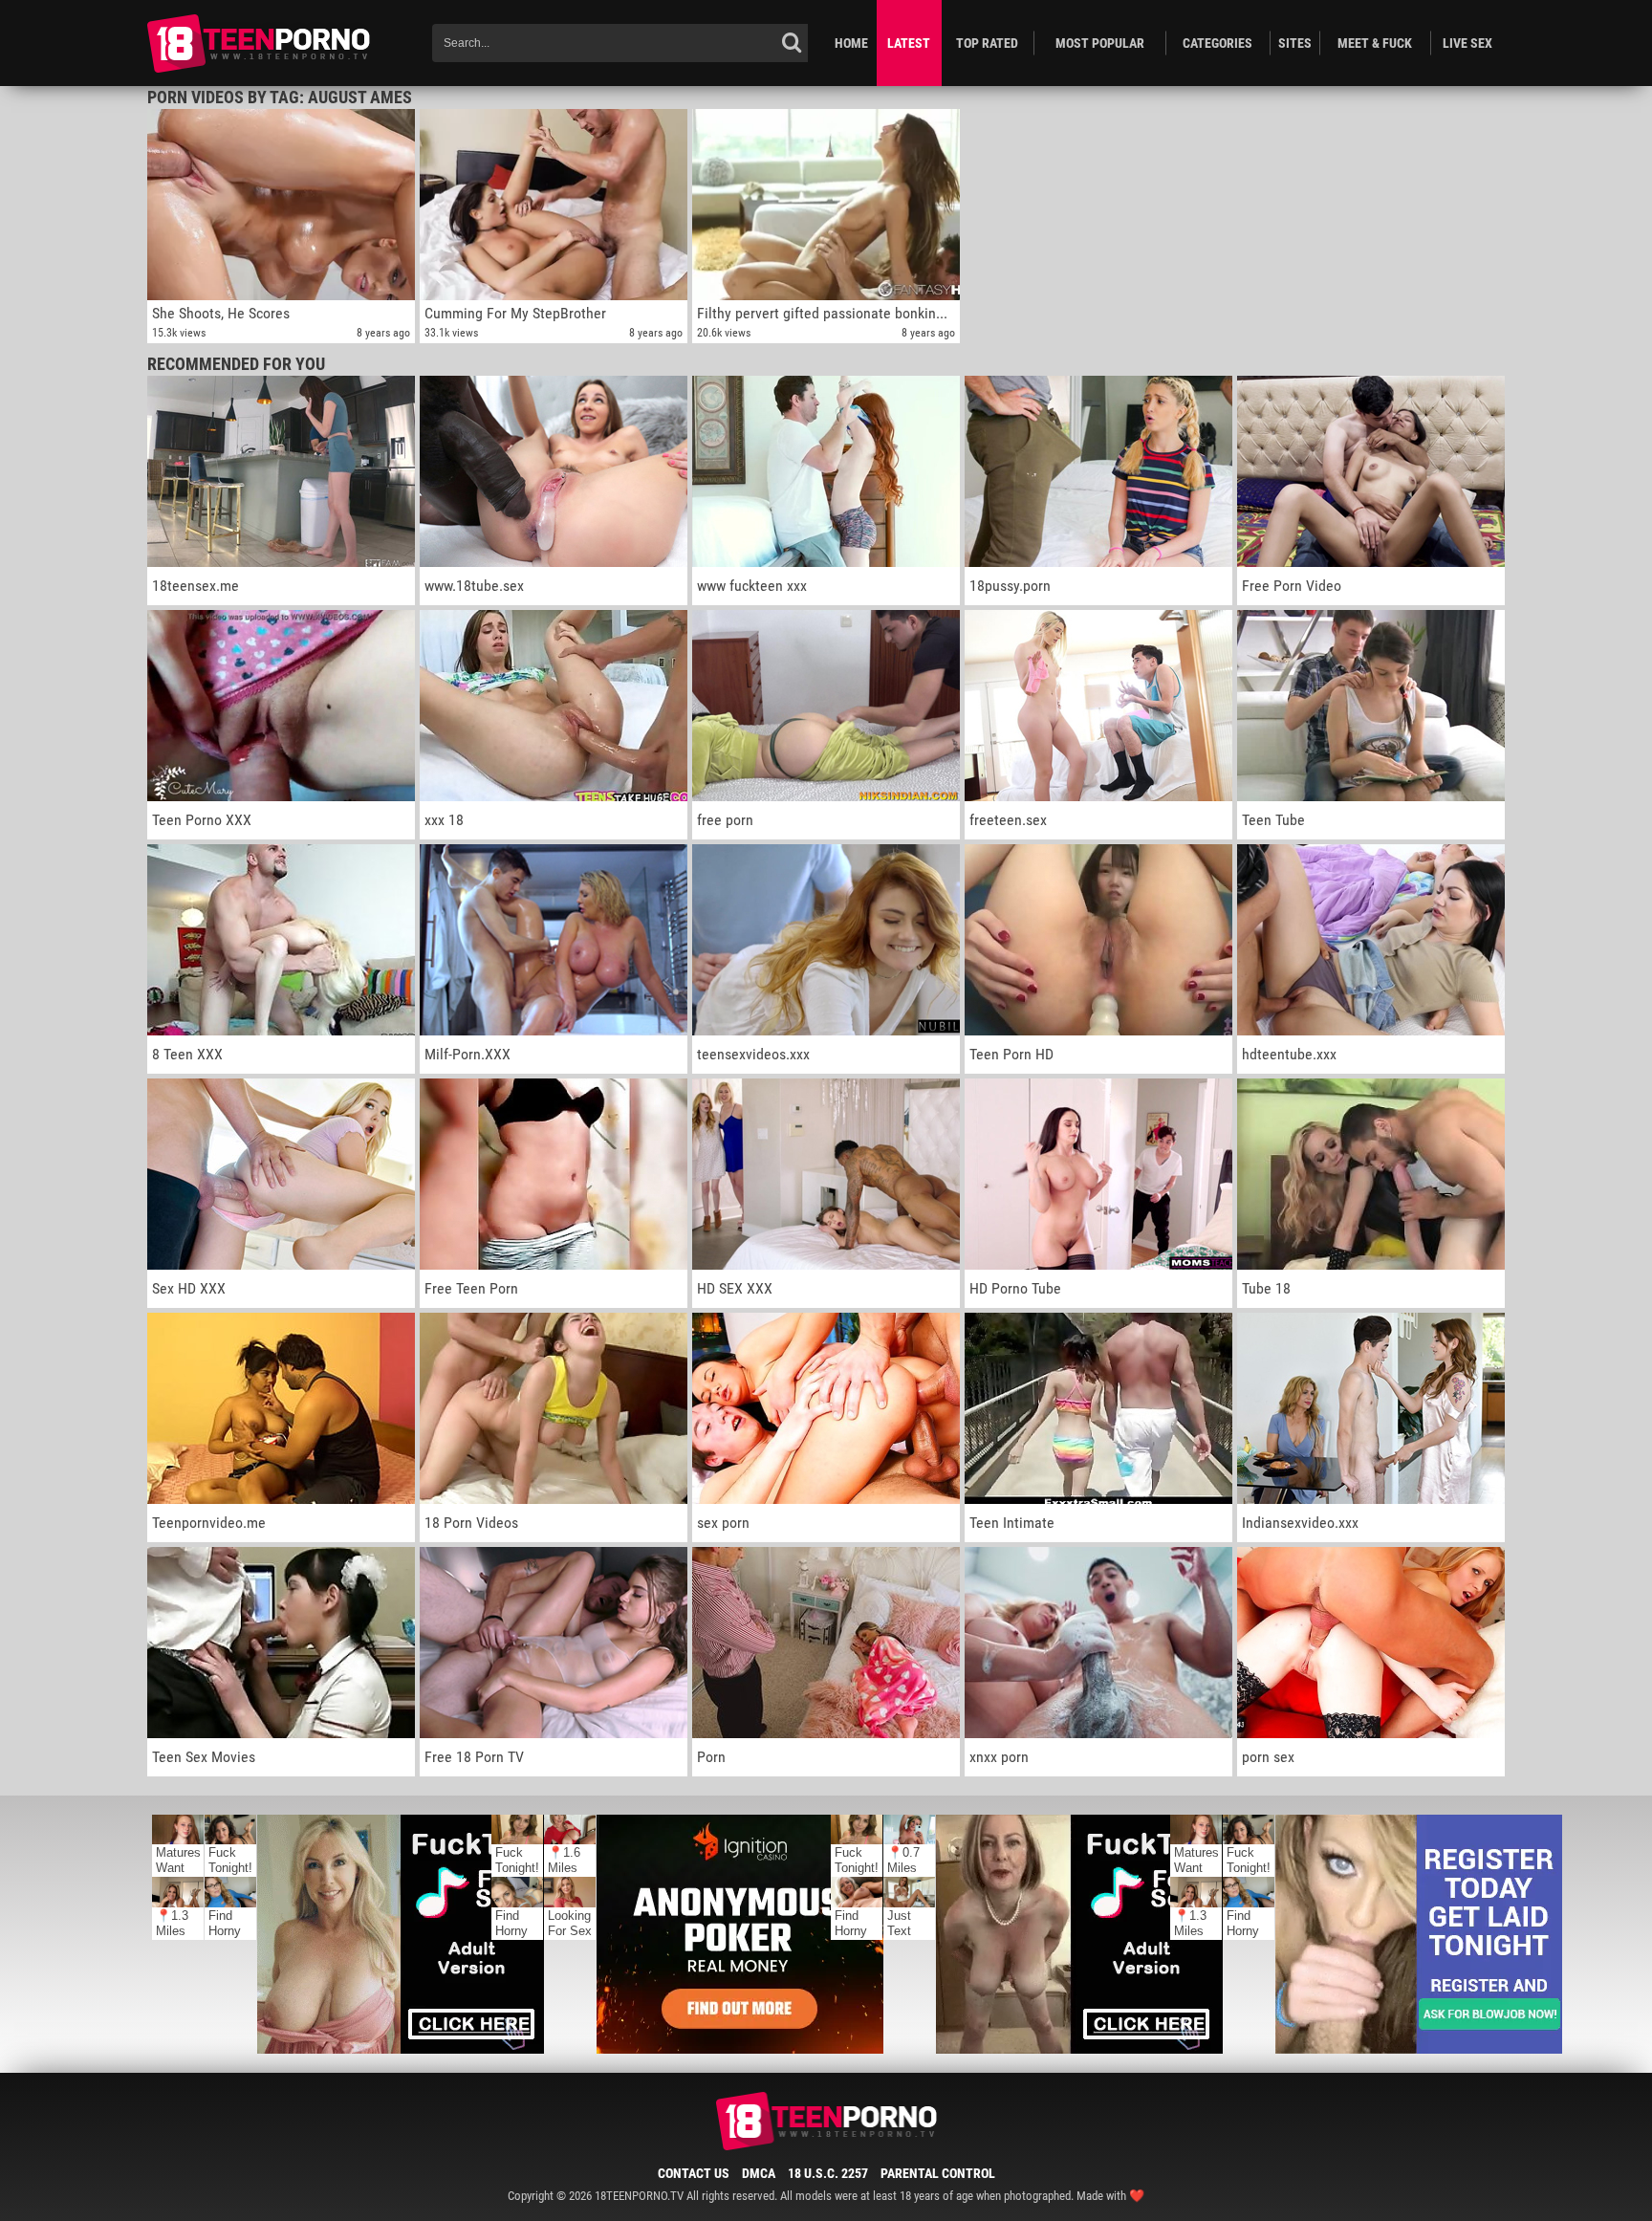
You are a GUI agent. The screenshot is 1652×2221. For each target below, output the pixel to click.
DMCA (759, 2173)
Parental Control (938, 2173)
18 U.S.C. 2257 (828, 2173)
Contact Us (694, 2173)
